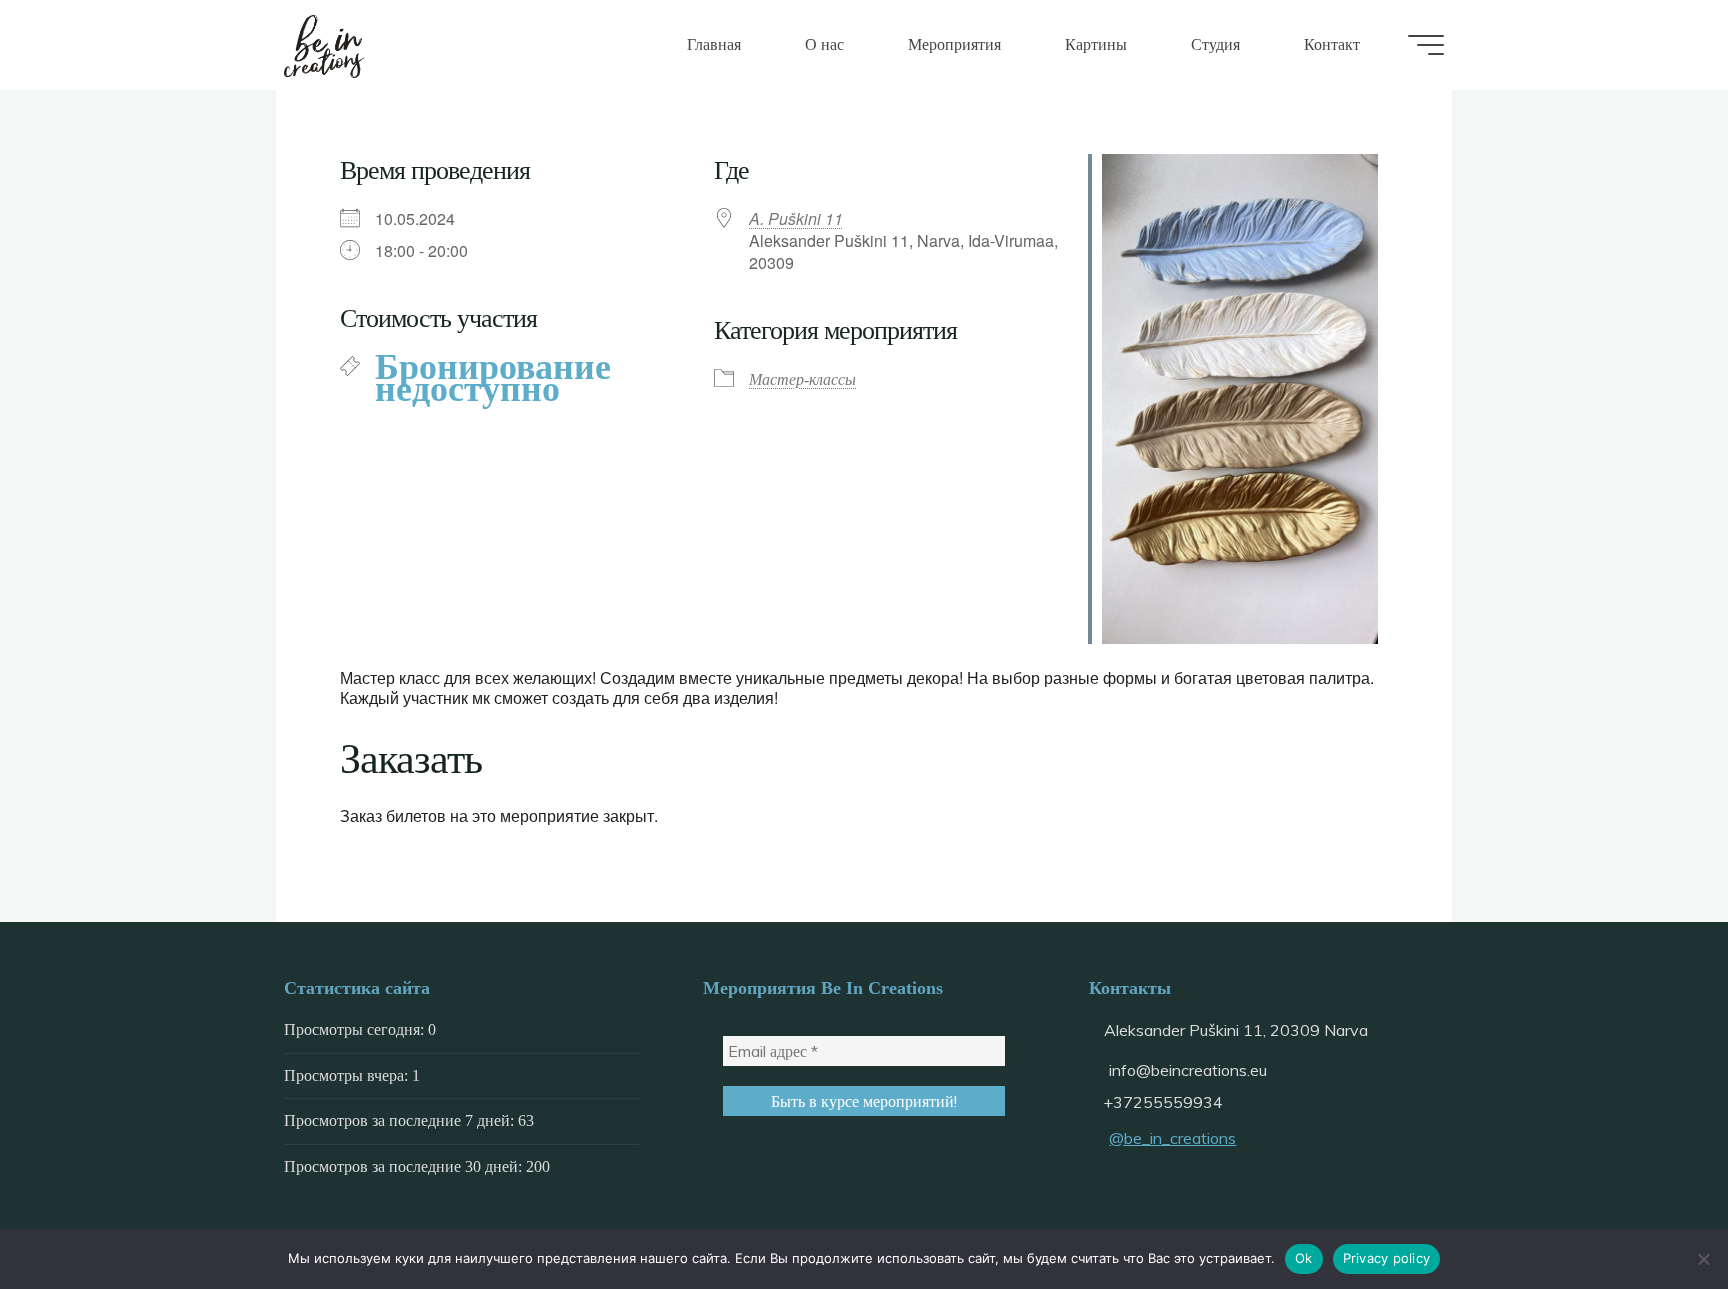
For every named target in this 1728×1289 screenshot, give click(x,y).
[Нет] (1703, 1259)
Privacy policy (1387, 1258)
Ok (1304, 1258)
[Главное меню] (1426, 45)
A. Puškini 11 (796, 218)
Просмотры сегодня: (356, 1029)
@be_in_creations (1172, 1138)
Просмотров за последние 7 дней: (401, 1120)
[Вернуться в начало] (1650, 1211)
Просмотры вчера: (348, 1075)
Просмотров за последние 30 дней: (405, 1166)
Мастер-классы (802, 379)
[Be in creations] (325, 45)
